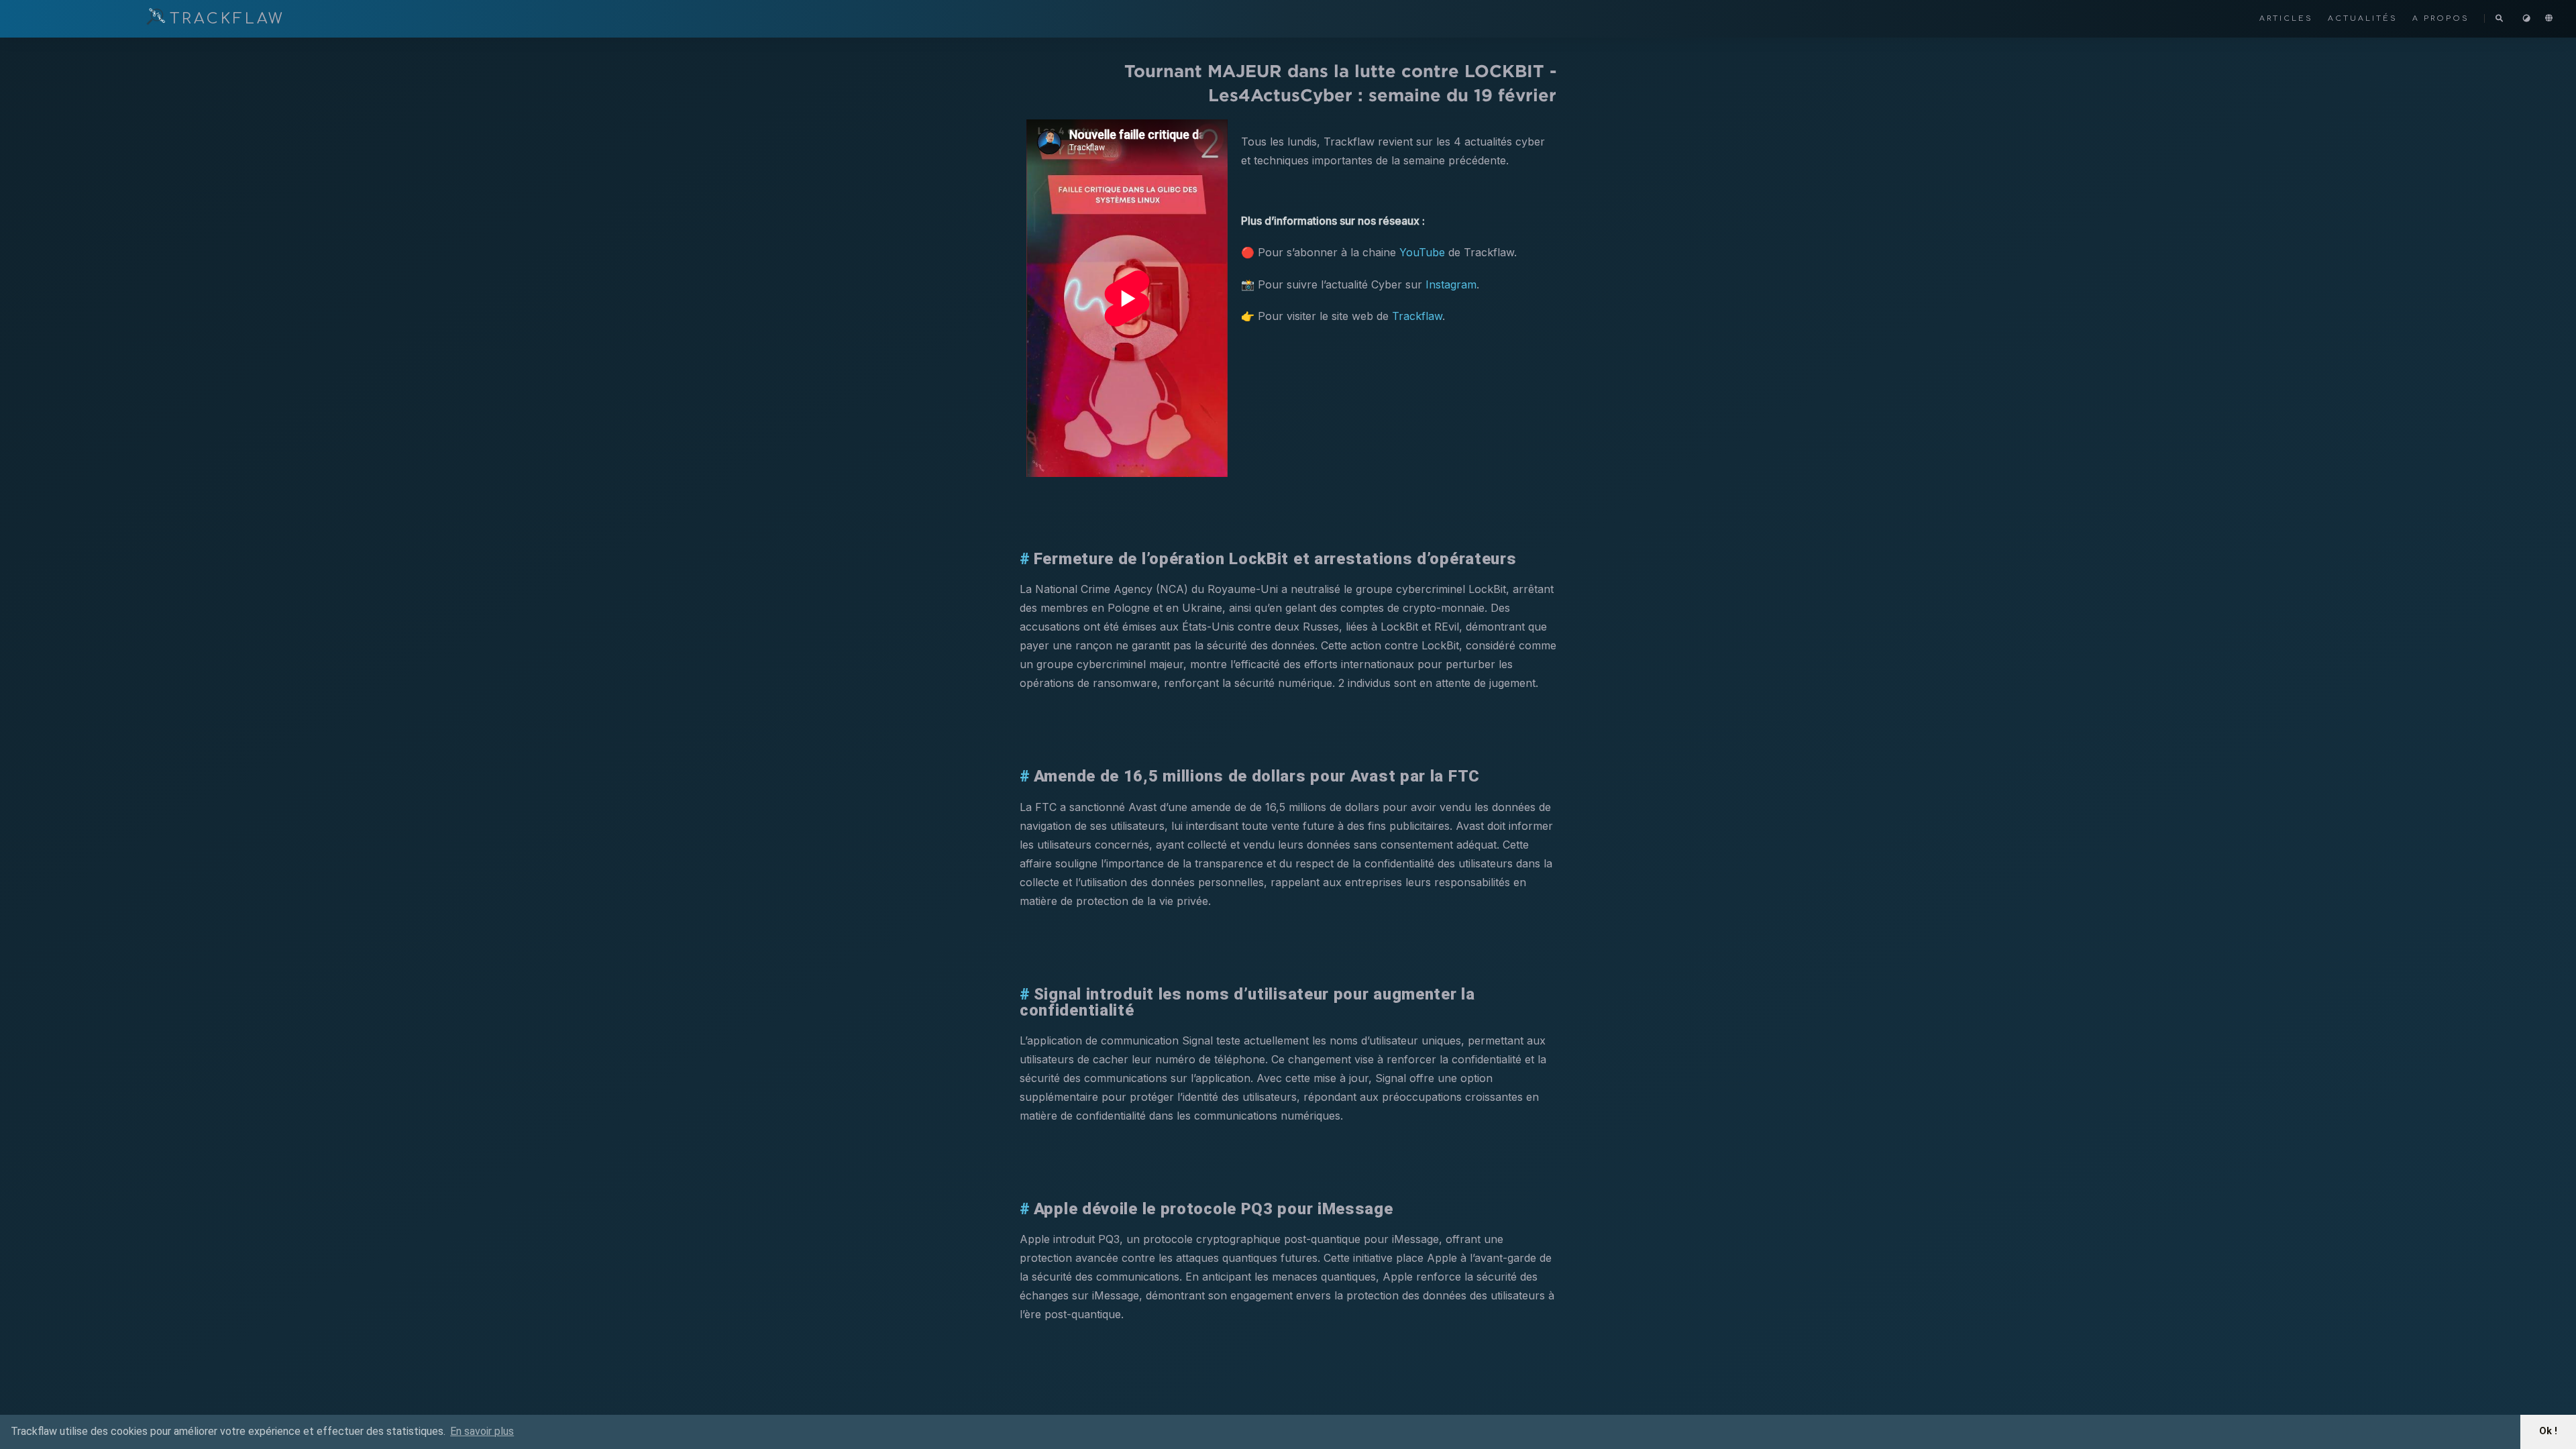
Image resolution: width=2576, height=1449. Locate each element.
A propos (2443, 18)
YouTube (1422, 252)
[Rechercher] (2500, 19)
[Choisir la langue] (2550, 18)
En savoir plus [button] (482, 1431)
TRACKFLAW (227, 19)
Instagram (1451, 284)
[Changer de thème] (2528, 18)
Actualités (2365, 18)
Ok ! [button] (2548, 1431)
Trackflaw (1417, 316)
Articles (2288, 18)
